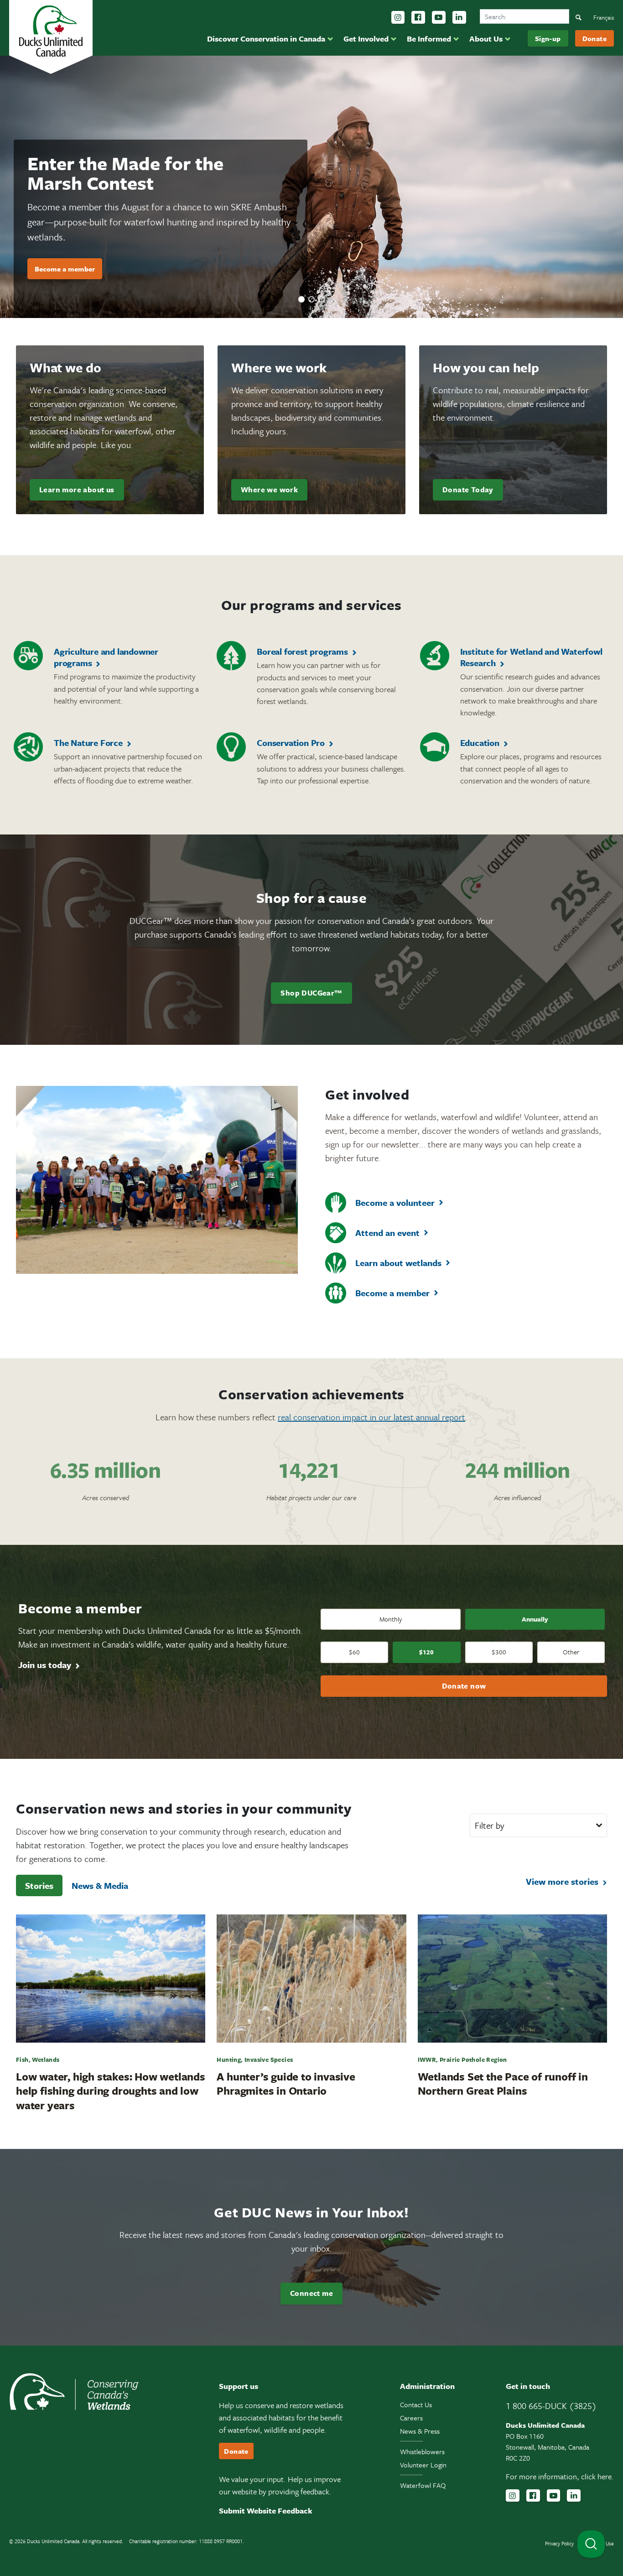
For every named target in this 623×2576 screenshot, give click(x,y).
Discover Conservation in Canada (266, 39)
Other (571, 1652)
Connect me (311, 2293)
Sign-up (548, 38)
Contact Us (416, 2404)
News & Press (420, 2431)
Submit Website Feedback (266, 2511)
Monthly (391, 1619)
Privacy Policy (559, 2543)
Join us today (45, 1665)
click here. (597, 2476)
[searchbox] (524, 16)
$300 (499, 1652)
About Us (486, 39)
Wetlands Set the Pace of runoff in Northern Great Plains (503, 2083)
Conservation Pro (291, 743)
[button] (301, 299)
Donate (594, 38)
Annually (535, 1619)
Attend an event (387, 1233)
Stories (39, 1885)
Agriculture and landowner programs (106, 657)
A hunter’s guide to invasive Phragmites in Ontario (286, 2083)
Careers (411, 2418)
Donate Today (468, 490)
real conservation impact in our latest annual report (371, 1417)
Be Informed (429, 39)
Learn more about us (77, 490)
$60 (354, 1652)
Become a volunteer (395, 1202)
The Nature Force (88, 743)
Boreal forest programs (302, 651)
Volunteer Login (423, 2465)
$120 (426, 1652)
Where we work (269, 490)
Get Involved (366, 39)
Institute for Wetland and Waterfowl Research (531, 657)
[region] (311, 187)
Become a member (392, 1293)
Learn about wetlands (398, 1263)
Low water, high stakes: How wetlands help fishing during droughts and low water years (111, 2091)
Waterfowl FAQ (423, 2485)
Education (480, 743)
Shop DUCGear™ (311, 993)
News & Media (100, 1885)
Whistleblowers (422, 2451)
